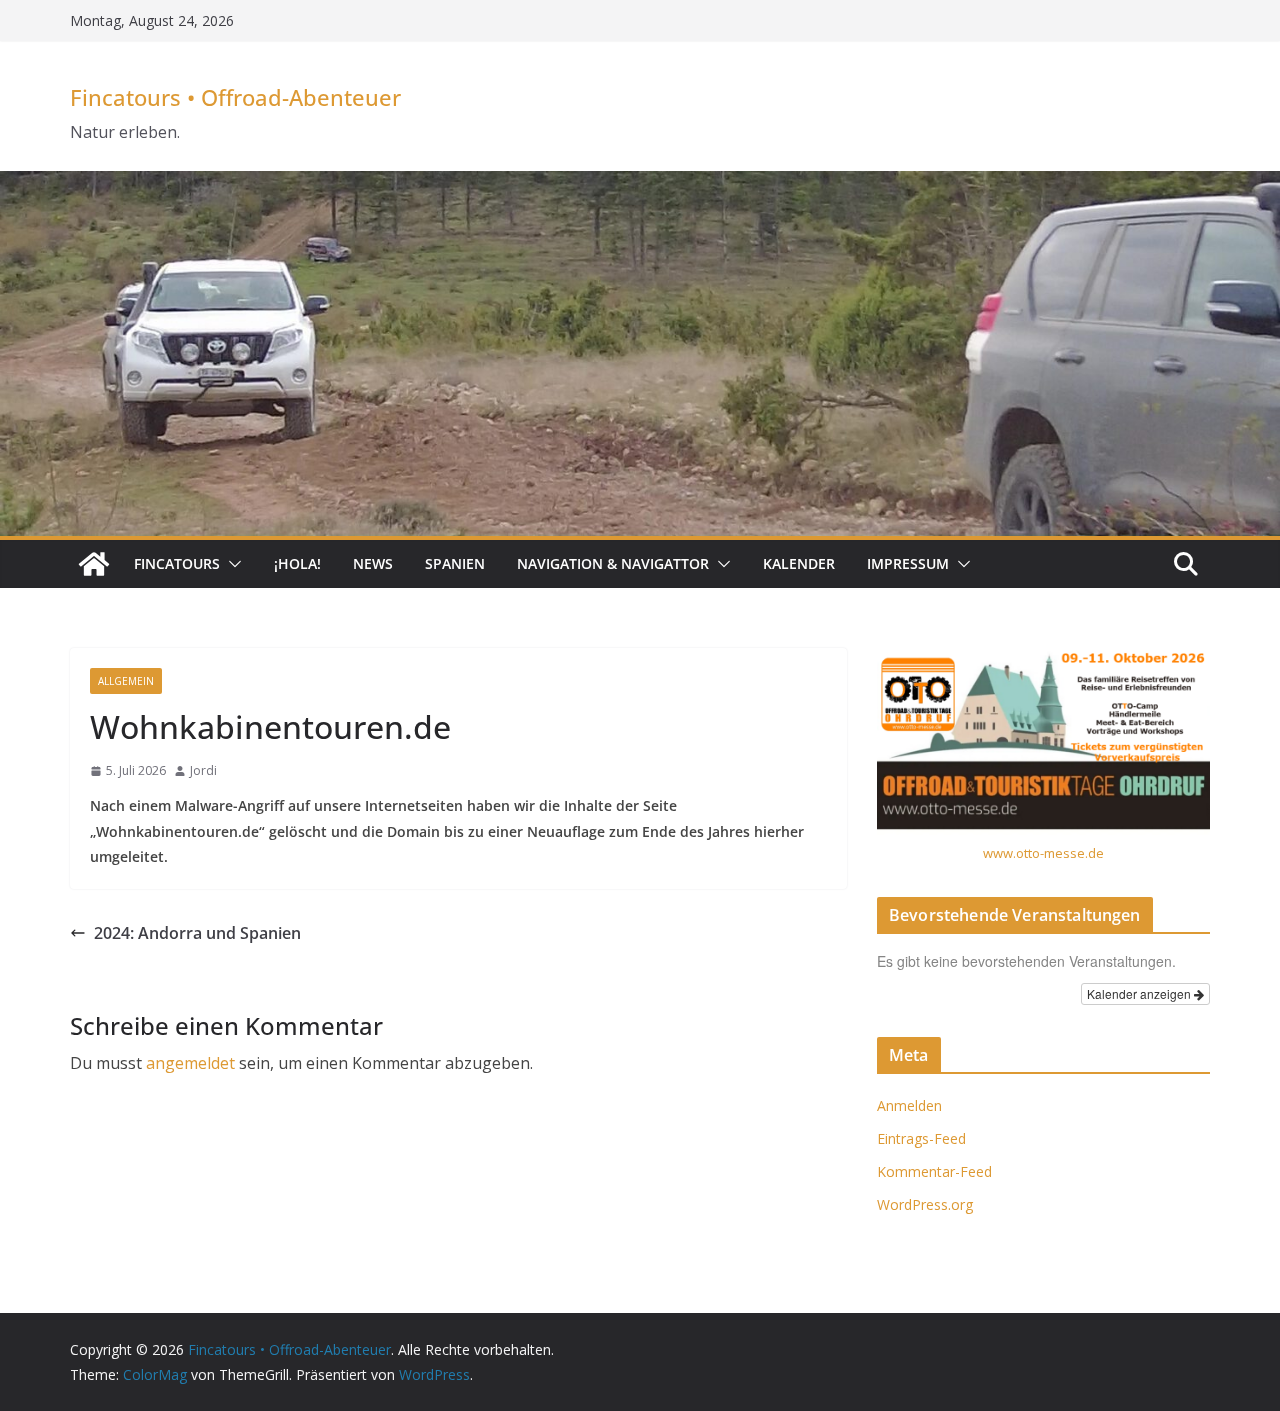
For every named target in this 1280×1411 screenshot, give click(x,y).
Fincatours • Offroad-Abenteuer (235, 97)
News (373, 563)
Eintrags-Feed (921, 1138)
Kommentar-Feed (934, 1171)
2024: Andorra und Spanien (197, 933)
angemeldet (190, 1063)
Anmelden (909, 1105)
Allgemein (126, 681)
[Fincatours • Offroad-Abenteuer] (94, 564)
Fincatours (177, 563)
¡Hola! (297, 563)
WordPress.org (925, 1204)
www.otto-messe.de (1043, 853)
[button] (231, 564)
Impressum (908, 563)
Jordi (203, 770)
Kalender (799, 563)
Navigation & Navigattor (613, 563)
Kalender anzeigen (1140, 993)
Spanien (455, 563)
